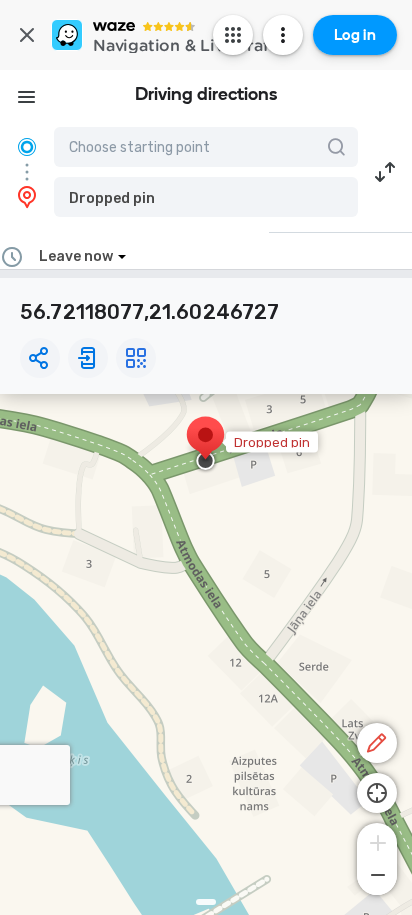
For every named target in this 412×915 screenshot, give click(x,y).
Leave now (76, 256)
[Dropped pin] (205, 445)
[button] (206, 197)
